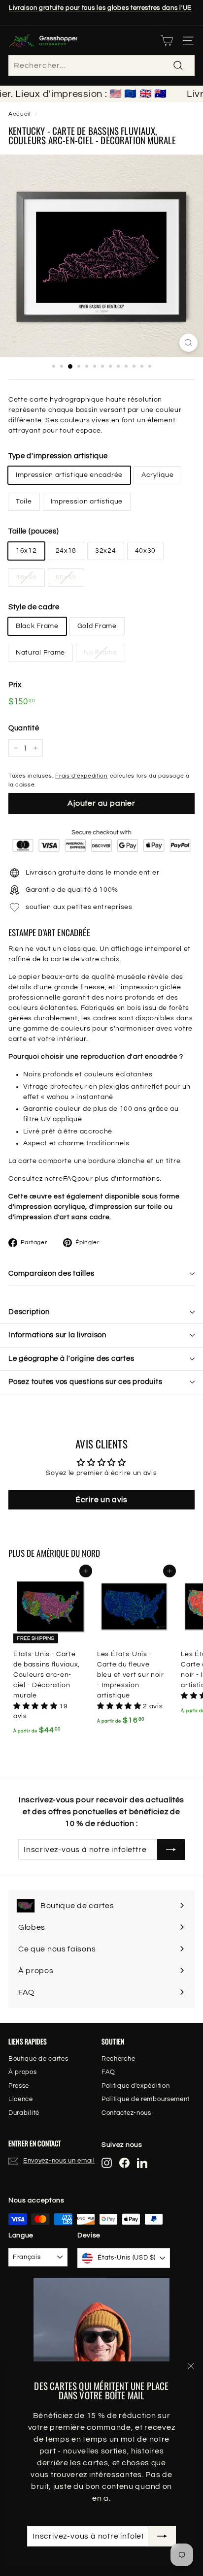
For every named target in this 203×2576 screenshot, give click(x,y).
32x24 (106, 551)
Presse (19, 2086)
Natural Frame (40, 653)
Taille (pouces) (34, 531)
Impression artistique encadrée (69, 475)
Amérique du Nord (68, 1553)
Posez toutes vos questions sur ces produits (85, 1382)
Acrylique (157, 475)
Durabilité (24, 2113)
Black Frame (37, 626)
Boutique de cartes (38, 2059)
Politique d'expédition (135, 2086)
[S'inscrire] (162, 2536)
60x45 (66, 577)
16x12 (26, 551)
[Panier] (167, 41)
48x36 (26, 577)
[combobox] (101, 65)
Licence (21, 2099)
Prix (15, 685)
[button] (36, 1706)
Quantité (24, 728)
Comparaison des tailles (51, 1273)
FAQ (70, 1179)
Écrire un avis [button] (101, 1500)
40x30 (146, 551)
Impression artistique (87, 502)
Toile (24, 502)
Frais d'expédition (82, 776)
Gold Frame (97, 626)
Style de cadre (34, 607)
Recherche (118, 2059)
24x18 (66, 551)
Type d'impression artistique (58, 456)
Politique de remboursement (146, 2099)
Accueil (19, 114)
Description (29, 1312)
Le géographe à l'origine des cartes (71, 1359)
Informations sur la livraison (57, 1335)
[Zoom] (188, 343)
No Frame (101, 653)
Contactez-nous (126, 2113)
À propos (23, 2072)
